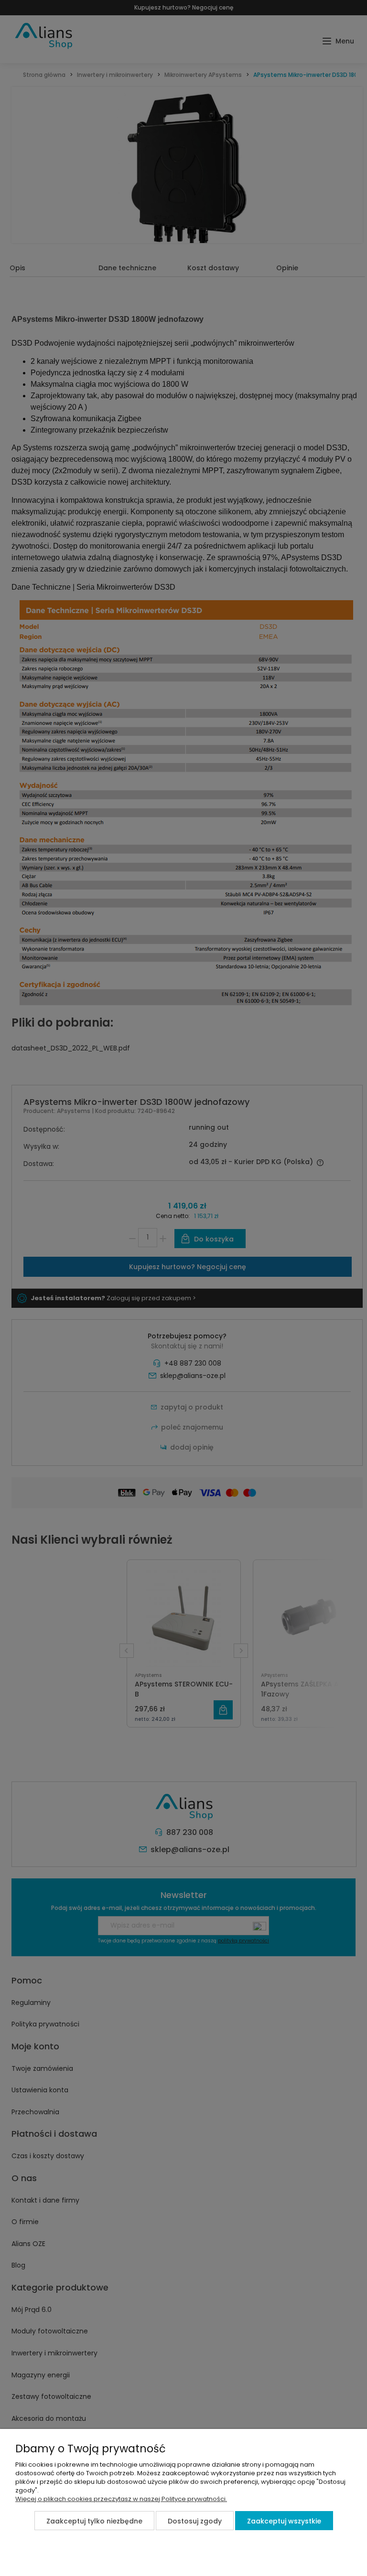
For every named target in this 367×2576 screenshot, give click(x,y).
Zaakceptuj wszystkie (284, 2521)
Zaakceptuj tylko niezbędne (94, 2521)
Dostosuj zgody (195, 2521)
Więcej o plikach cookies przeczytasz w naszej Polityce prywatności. (121, 2499)
